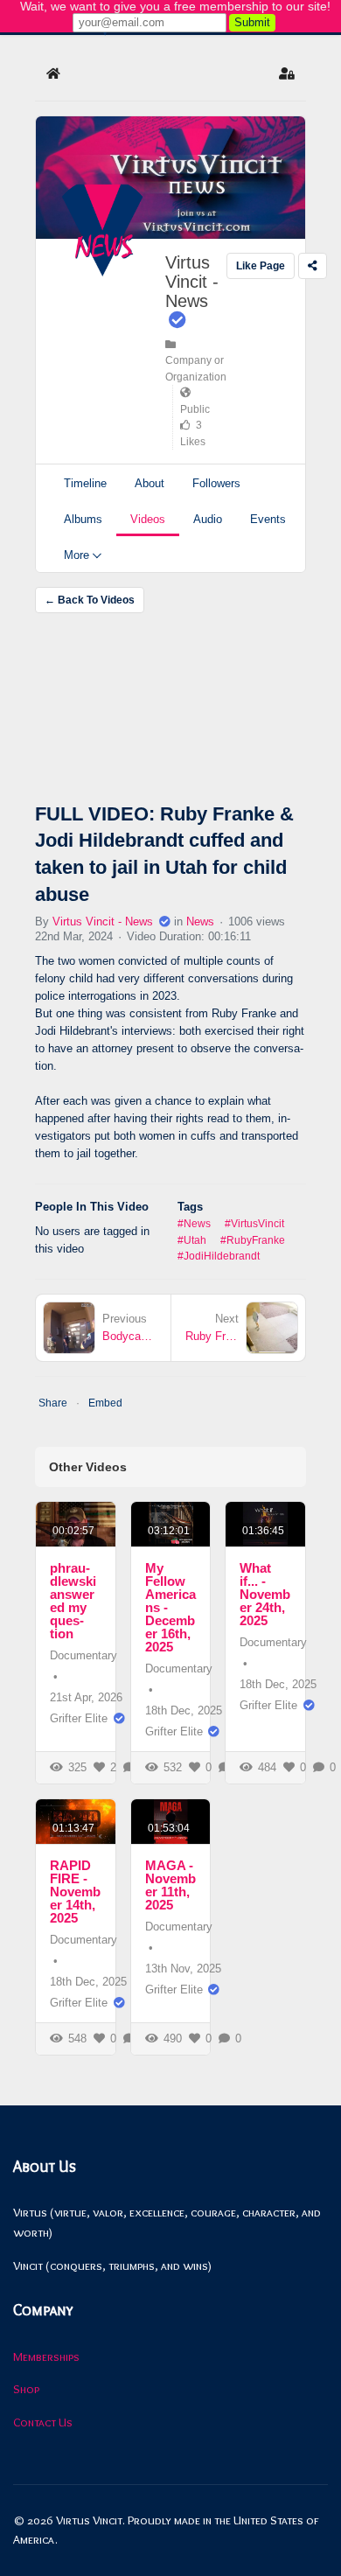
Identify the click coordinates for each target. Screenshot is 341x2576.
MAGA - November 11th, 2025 (170, 1885)
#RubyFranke (253, 1240)
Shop (26, 2389)
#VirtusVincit (254, 1224)
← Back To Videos (90, 600)
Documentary (84, 1655)
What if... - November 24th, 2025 (265, 1594)
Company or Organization (196, 361)
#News (194, 1224)
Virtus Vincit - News (192, 282)
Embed (105, 1403)
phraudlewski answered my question (73, 1601)
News (200, 921)
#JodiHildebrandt (219, 1256)
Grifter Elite (79, 1718)
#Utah (192, 1240)
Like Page (261, 266)
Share (53, 1403)
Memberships (46, 2356)
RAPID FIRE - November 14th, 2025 (75, 1892)
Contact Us (43, 2422)
